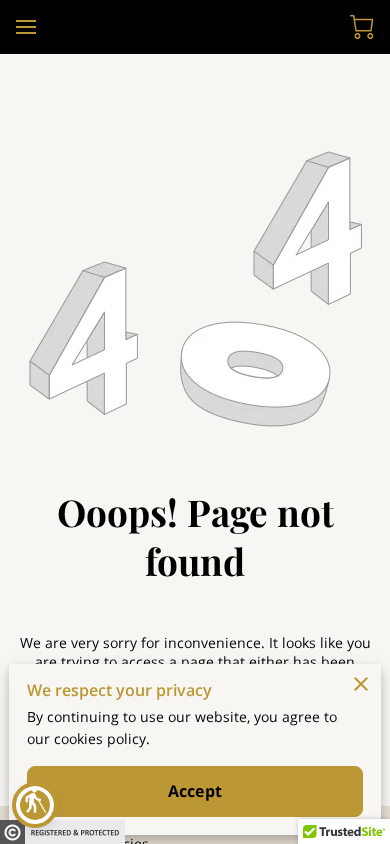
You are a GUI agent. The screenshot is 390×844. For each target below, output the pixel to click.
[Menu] (26, 27)
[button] (35, 805)
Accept (195, 791)
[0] (362, 27)
